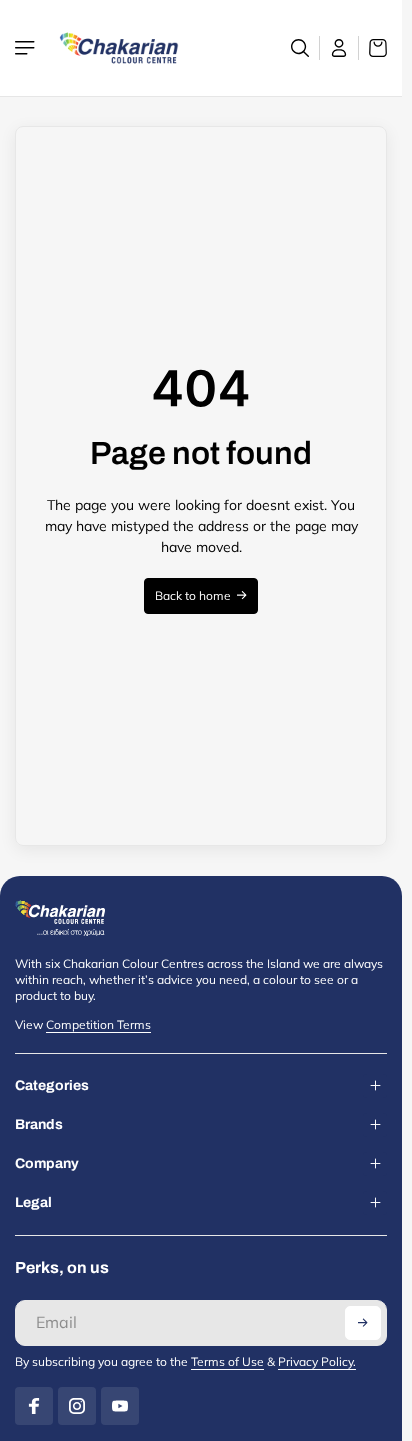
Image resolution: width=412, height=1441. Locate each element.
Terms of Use (227, 1361)
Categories (52, 1085)
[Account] (339, 48)
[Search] (300, 48)
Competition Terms (98, 1024)
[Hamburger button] (27, 48)
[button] (363, 1323)
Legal (33, 1202)
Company (47, 1163)
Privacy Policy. (317, 1361)
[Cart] (373, 48)
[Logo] (119, 48)
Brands (39, 1124)
